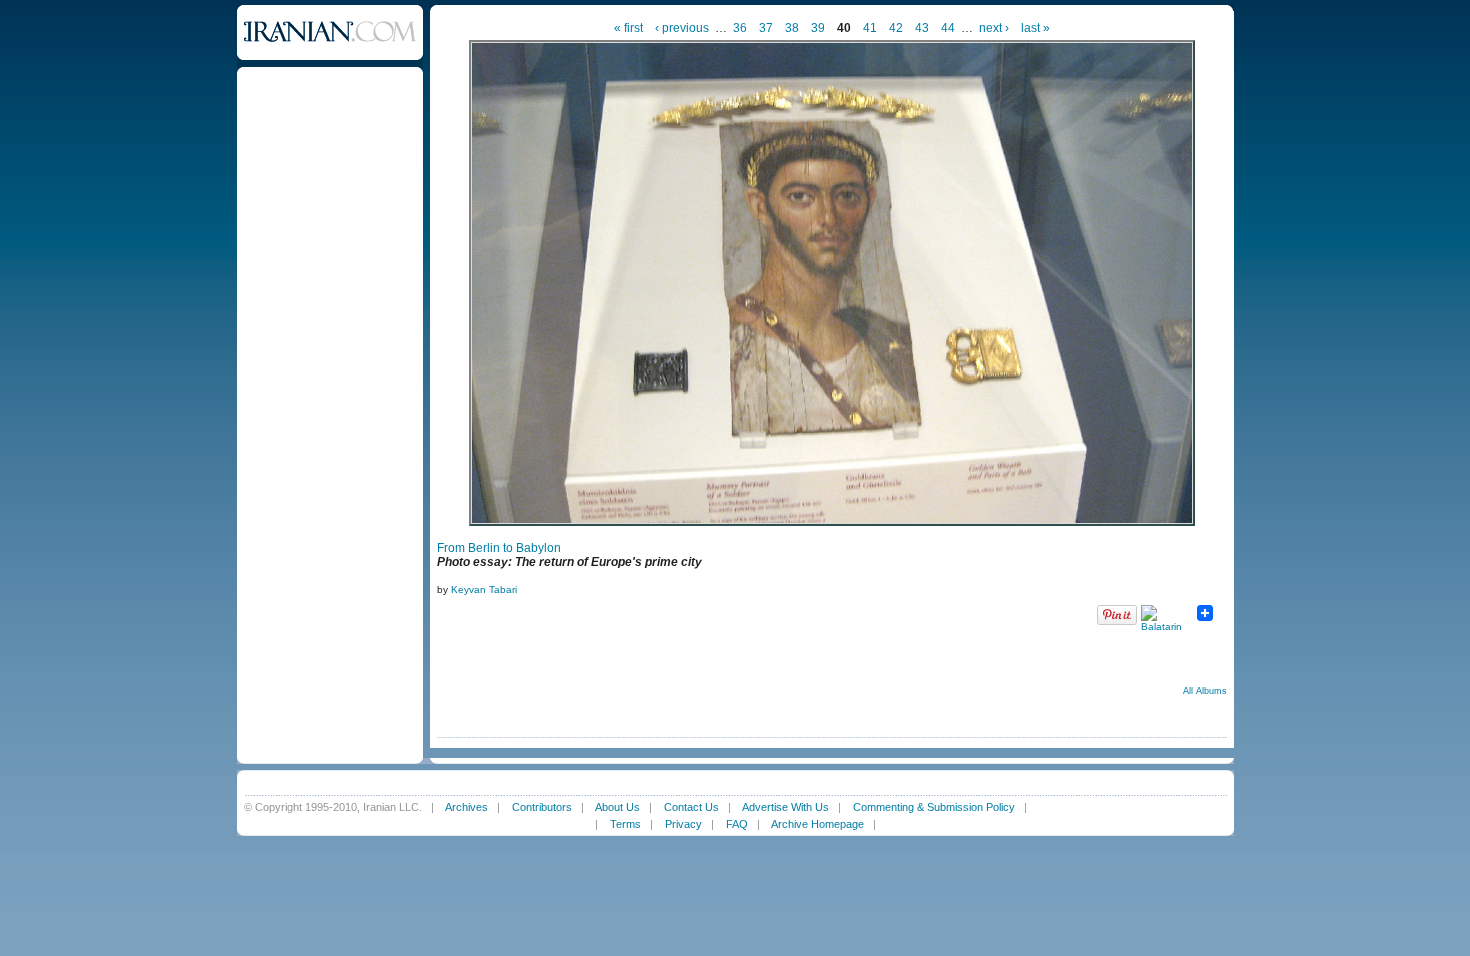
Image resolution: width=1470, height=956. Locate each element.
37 (766, 28)
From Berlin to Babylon (499, 548)
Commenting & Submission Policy (934, 807)
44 (948, 28)
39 (818, 28)
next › (994, 28)
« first (628, 28)
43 (922, 28)
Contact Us (691, 807)
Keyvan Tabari (484, 589)
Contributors (542, 807)
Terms (625, 824)
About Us (617, 807)
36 (740, 28)
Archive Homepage (817, 824)
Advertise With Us (785, 807)
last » (1035, 28)
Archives (466, 807)
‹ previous (682, 28)
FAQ (737, 824)
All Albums (1205, 691)
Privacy (683, 824)
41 (870, 28)
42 (896, 28)
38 (792, 28)
